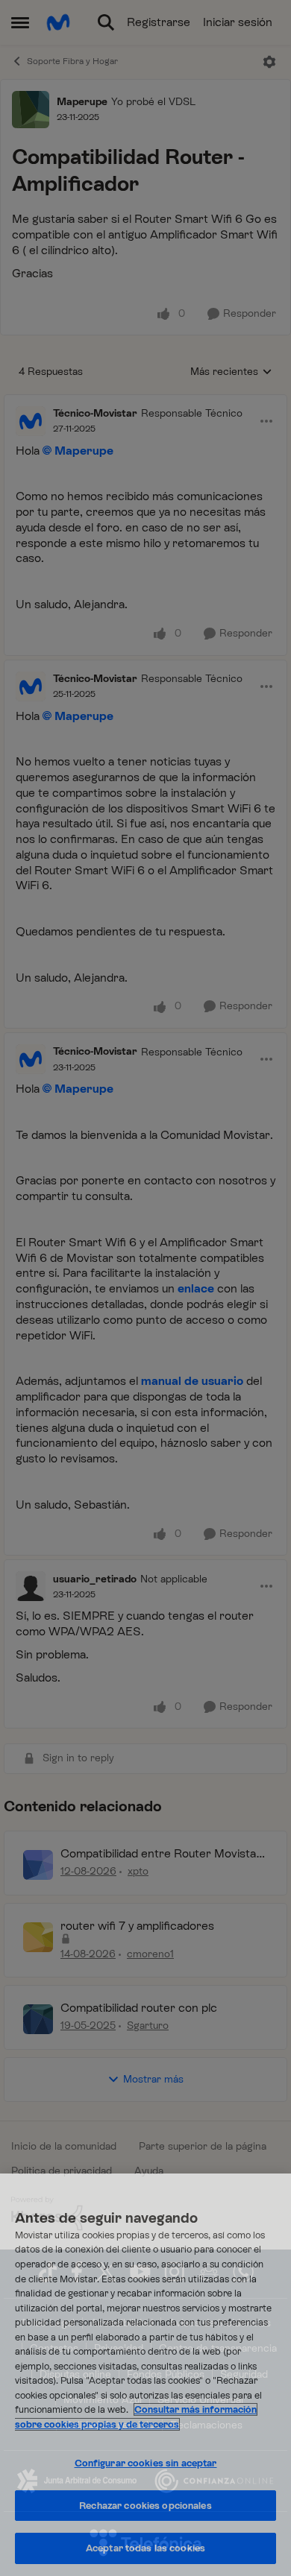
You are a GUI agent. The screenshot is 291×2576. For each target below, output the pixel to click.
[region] (145, 2375)
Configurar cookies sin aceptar (146, 2463)
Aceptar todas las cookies (145, 2548)
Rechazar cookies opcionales (145, 2506)
